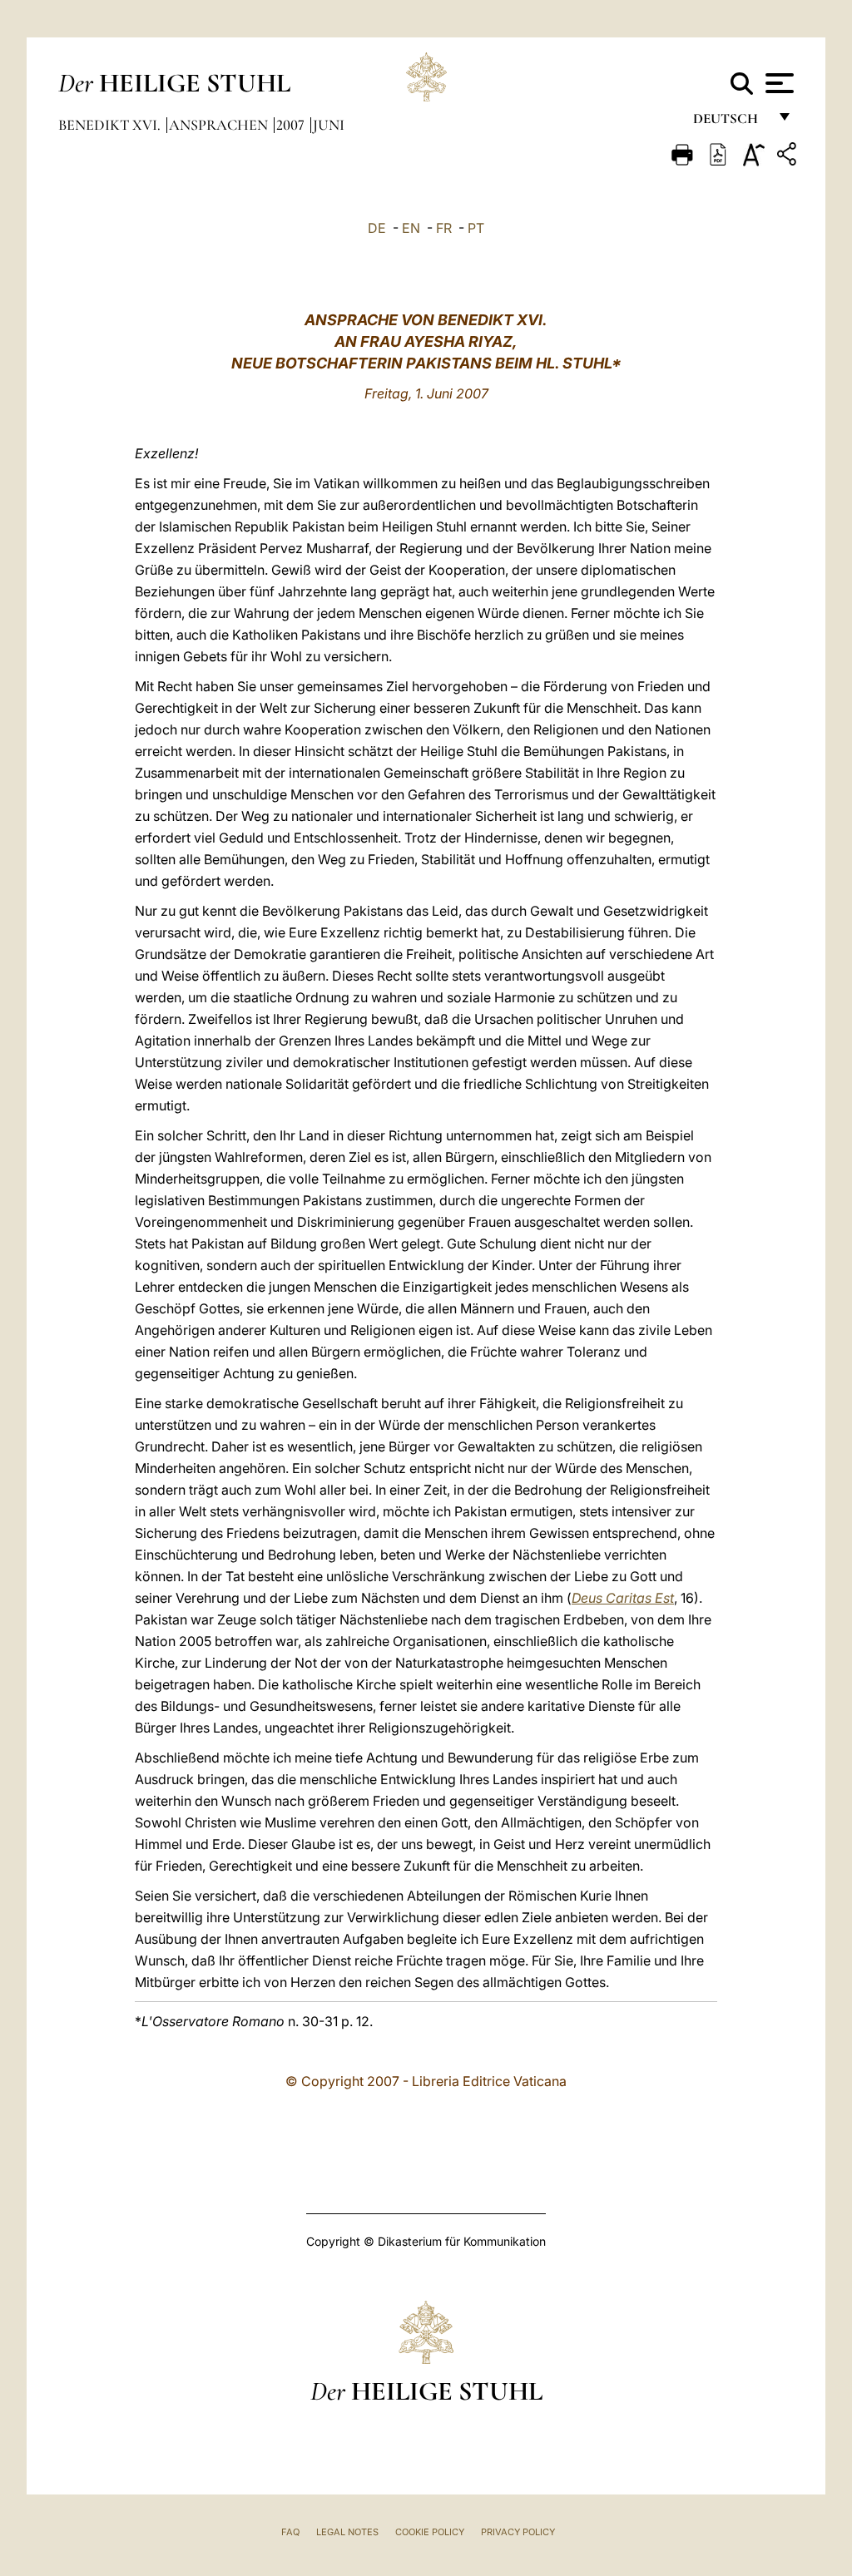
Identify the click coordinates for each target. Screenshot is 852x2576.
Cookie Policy (430, 2532)
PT (476, 228)
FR (444, 228)
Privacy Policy (518, 2532)
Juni (329, 125)
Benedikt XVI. (111, 125)
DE (377, 228)
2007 (292, 125)
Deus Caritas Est (623, 1598)
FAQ (290, 2532)
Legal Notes (347, 2532)
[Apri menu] (778, 83)
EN (411, 228)
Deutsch (730, 123)
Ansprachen (220, 125)
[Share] (789, 157)
